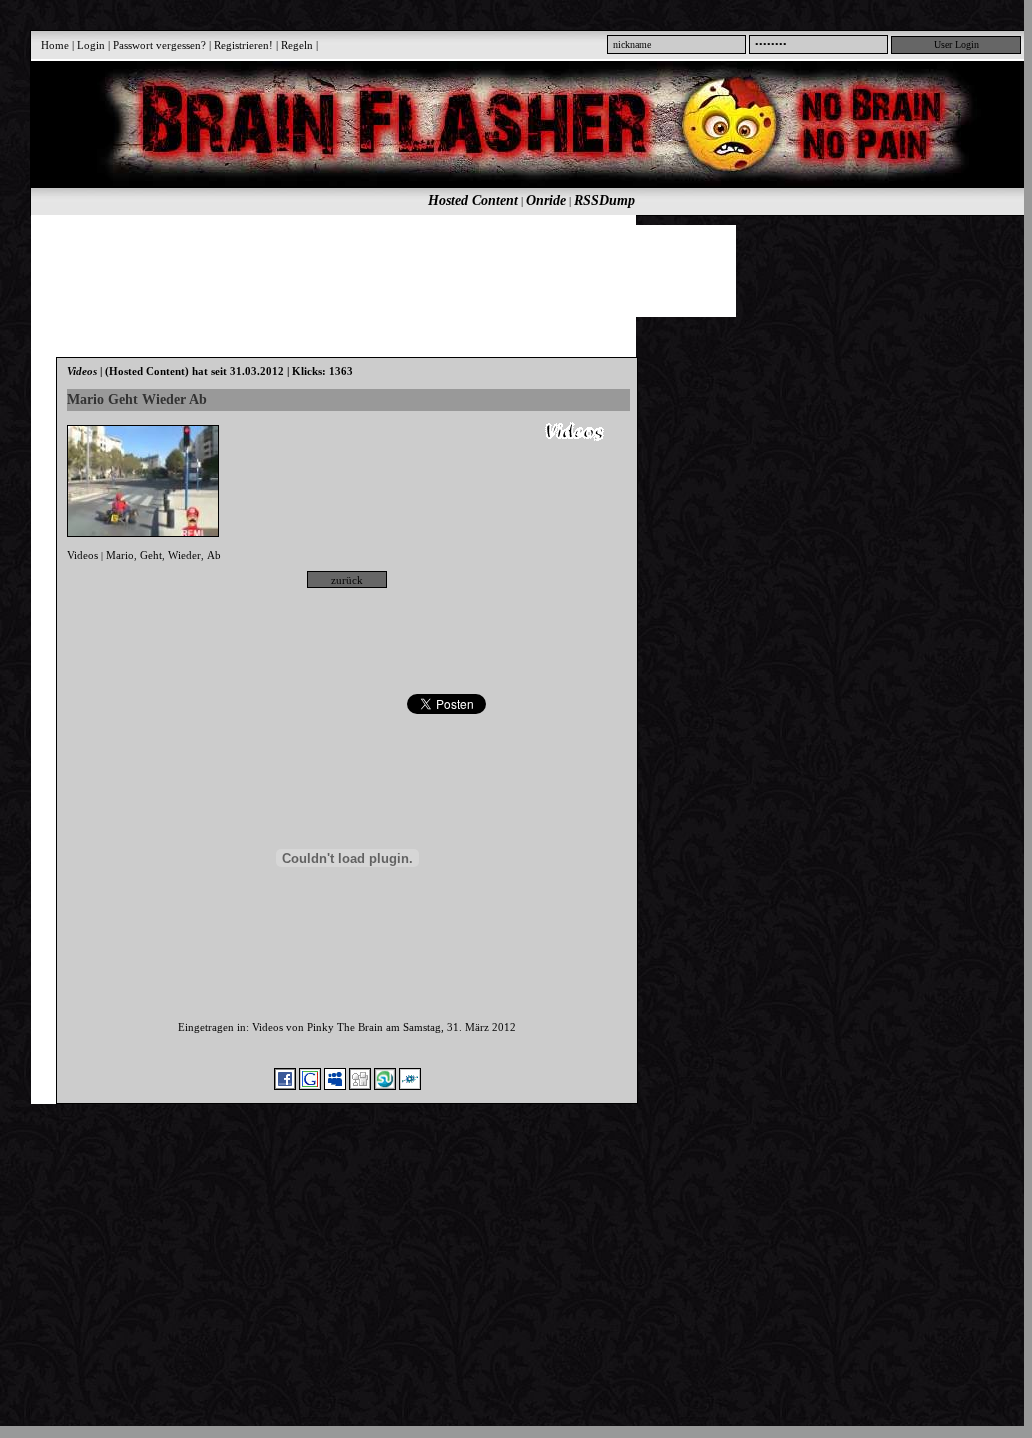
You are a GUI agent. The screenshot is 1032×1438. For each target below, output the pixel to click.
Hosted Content (473, 200)
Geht (151, 555)
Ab (214, 555)
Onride (546, 200)
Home (55, 45)
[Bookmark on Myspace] (335, 1086)
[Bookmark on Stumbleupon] (385, 1086)
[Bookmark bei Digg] (360, 1086)
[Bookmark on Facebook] (285, 1086)
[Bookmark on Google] (310, 1086)
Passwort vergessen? (159, 45)
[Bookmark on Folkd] (410, 1086)
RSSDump (604, 200)
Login (91, 45)
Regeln (297, 45)
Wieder (184, 555)
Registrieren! (243, 45)
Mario (120, 555)
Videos (82, 555)
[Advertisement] (520, 270)
